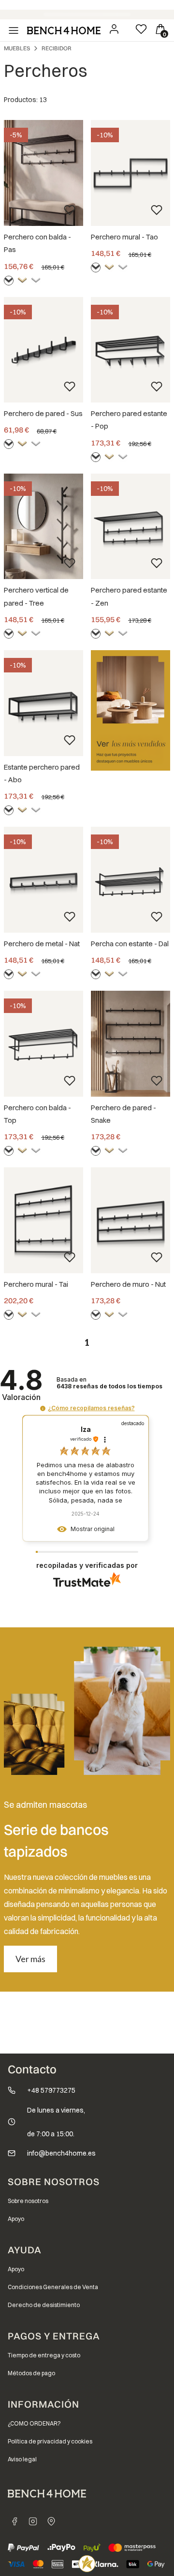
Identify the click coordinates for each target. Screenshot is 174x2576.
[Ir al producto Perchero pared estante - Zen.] (130, 527)
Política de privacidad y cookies (50, 2441)
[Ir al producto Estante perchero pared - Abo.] (43, 703)
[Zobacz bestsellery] (130, 710)
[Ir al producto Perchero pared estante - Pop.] (130, 350)
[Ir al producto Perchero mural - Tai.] (43, 1220)
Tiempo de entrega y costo (44, 2355)
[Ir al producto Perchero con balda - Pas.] (43, 173)
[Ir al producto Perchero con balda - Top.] (43, 1044)
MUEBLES (17, 48)
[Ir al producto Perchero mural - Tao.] (130, 173)
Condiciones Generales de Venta (53, 2287)
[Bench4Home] (51, 2521)
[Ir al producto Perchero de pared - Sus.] (43, 350)
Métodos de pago (31, 2373)
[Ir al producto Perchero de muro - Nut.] (130, 1220)
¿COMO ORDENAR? (34, 2423)
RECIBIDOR (57, 48)
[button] (43, 1408)
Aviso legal (22, 2459)
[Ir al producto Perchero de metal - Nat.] (43, 880)
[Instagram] (33, 2521)
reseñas (109, 1386)
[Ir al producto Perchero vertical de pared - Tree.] (43, 527)
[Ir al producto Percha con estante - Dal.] (130, 880)
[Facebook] (14, 2521)
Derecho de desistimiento (44, 2305)
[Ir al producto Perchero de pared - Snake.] (130, 1044)
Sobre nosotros (28, 2201)
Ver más (30, 1959)
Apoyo (16, 2219)
